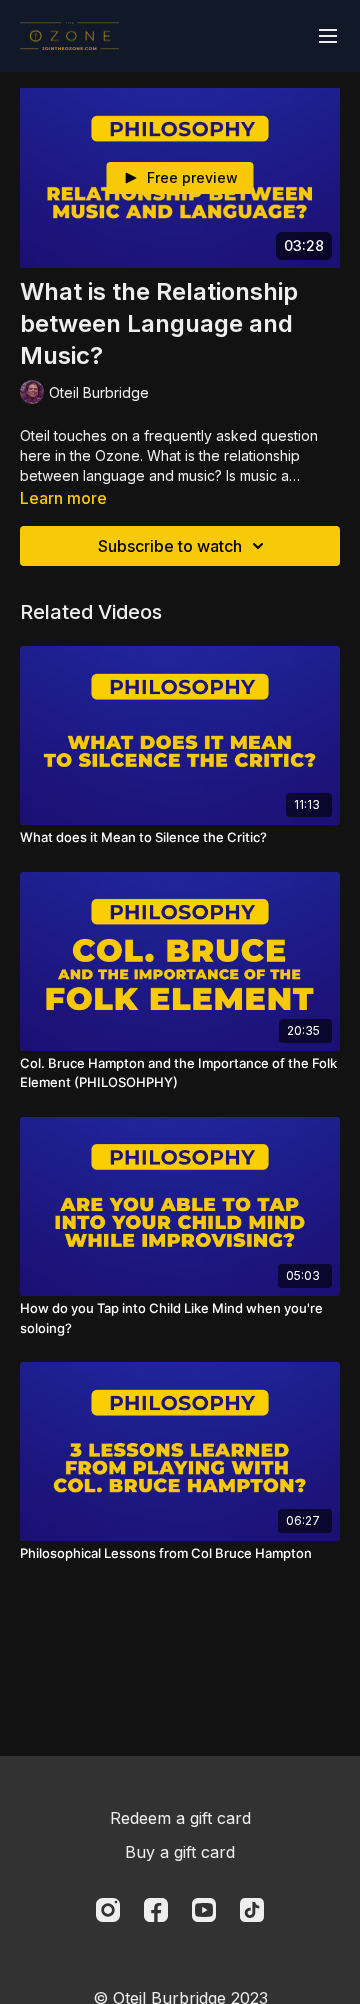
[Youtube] (204, 1910)
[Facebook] (156, 1910)
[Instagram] (108, 1910)
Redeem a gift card (180, 1818)
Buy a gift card (180, 1852)
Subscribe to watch (170, 546)
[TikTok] (252, 1910)
